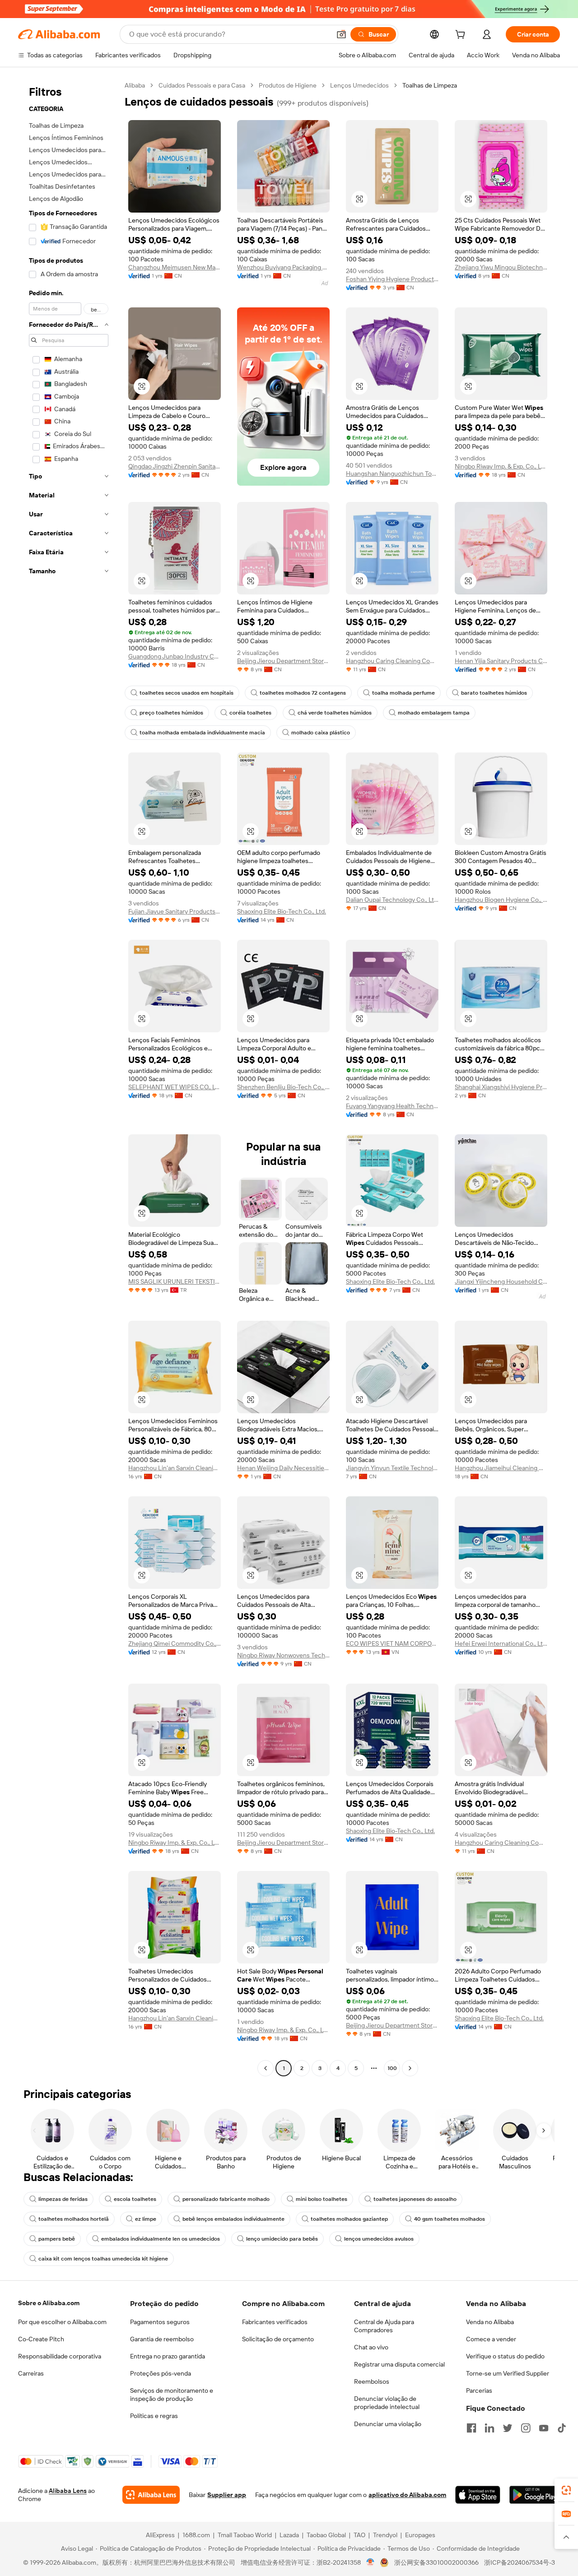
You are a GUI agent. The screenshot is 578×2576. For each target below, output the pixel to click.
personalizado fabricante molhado (226, 2199)
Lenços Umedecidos (359, 85)
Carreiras (31, 2373)
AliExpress (160, 2535)
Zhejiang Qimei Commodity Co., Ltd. (175, 1643)
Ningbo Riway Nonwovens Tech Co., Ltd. (283, 1655)
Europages (420, 2535)
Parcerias (479, 2390)
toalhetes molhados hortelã (74, 2219)
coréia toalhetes (250, 713)
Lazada (289, 2535)
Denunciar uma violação (388, 2424)
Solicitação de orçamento (278, 2339)
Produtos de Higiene (288, 85)
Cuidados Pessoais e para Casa (202, 85)
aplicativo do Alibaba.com (407, 2495)
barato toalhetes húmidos (494, 693)
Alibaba (135, 85)
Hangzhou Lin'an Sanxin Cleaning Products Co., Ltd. (175, 1468)
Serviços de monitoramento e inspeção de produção (172, 2395)
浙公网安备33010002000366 (436, 2562)
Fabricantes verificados (275, 2322)
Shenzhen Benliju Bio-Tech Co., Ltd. (283, 1087)
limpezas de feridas (63, 2199)
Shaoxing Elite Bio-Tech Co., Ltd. (282, 911)
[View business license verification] (371, 2562)
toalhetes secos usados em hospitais (186, 693)
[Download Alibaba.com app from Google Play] (535, 2495)
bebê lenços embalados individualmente (233, 2219)
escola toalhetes (135, 2199)
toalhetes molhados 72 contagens (303, 693)
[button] (341, 34)
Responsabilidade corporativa (60, 2356)
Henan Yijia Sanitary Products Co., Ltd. (501, 661)
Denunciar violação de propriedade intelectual (387, 2403)
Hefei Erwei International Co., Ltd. (501, 1643)
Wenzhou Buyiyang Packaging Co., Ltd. (283, 267)
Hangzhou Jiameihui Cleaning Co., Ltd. (501, 1468)
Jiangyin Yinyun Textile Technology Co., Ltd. (392, 1468)
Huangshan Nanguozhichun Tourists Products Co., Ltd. (392, 473)
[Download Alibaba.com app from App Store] (478, 2495)
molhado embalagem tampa (434, 713)
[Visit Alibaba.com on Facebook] (471, 2428)
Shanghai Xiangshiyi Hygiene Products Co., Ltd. (501, 1087)
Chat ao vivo (371, 2347)
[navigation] (69, 1078)
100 (392, 2068)
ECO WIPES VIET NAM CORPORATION (392, 1643)
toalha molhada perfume (403, 693)
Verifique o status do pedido (505, 2356)
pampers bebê (57, 2239)
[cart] (462, 36)
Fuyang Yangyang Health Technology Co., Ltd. (392, 1106)
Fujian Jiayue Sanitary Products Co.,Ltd (175, 911)
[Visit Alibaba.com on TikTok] (562, 2428)
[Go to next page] (410, 2068)
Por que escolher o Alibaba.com (62, 2322)
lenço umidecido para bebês (282, 2239)
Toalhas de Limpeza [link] (430, 85)
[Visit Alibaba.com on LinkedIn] (489, 2428)
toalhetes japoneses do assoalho (415, 2199)
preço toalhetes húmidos (171, 713)
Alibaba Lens (68, 2491)
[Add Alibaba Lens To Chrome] (151, 2495)
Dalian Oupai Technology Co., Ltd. (392, 900)
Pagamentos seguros (160, 2322)
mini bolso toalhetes (322, 2199)
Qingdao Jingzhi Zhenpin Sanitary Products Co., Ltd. (175, 466)
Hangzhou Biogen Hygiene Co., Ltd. (501, 900)
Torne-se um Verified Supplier (508, 2373)
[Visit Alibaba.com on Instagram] (526, 2428)
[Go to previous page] (266, 2068)
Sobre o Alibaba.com (49, 2303)
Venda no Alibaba (490, 2322)
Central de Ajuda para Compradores (384, 2326)
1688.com (196, 2535)
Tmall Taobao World (245, 2535)
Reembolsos (372, 2381)
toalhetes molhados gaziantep (349, 2219)
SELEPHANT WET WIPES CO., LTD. (175, 1087)
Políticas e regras (154, 2416)
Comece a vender (491, 2339)
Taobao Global (326, 2535)
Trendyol (385, 2535)
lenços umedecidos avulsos (379, 2239)
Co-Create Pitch (41, 2339)
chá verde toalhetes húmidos (335, 713)
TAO (359, 2535)
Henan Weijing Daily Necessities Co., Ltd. (283, 1468)
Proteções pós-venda (161, 2373)
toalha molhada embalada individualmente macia (202, 733)
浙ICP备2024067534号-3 (520, 2562)
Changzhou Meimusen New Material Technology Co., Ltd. (175, 267)
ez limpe (146, 2219)
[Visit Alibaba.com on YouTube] (544, 2428)
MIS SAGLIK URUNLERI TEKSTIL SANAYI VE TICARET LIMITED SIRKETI (175, 1281)
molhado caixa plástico (321, 733)
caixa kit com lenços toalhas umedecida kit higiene (103, 2259)
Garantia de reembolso (162, 2339)
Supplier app (227, 2495)
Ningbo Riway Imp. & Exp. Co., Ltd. (501, 466)
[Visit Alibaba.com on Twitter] (508, 2428)
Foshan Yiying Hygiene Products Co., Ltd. (392, 279)
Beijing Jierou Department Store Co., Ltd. (283, 661)
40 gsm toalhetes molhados (450, 2219)
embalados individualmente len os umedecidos (161, 2239)
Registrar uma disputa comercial (399, 2364)
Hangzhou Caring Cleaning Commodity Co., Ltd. (392, 661)
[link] (566, 2490)
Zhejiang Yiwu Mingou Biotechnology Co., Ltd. (501, 267)
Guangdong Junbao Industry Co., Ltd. (175, 656)
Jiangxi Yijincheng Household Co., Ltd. (501, 1281)
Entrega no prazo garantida (168, 2356)
